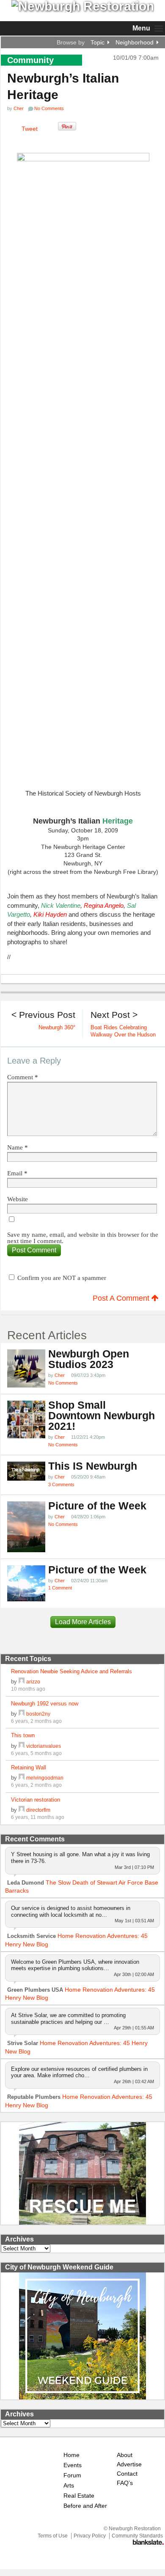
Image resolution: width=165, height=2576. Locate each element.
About (125, 2455)
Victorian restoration (36, 1800)
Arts (69, 2486)
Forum (72, 2475)
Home (71, 2455)
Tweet (30, 129)
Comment (23, 1077)
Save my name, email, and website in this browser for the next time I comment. (83, 1238)
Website (18, 1199)
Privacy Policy (90, 2536)
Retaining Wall (29, 1768)
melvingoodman (45, 1778)
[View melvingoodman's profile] (22, 1778)
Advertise (129, 2464)
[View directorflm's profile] (22, 1810)
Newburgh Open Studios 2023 (89, 1359)
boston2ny (38, 1714)
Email (17, 1173)
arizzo (33, 1682)
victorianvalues (44, 1746)
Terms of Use (53, 2536)
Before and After (85, 2506)
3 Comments (61, 1484)
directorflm (38, 1810)
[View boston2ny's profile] (22, 1714)
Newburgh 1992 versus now (45, 1704)
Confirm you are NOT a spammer (61, 1278)
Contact (127, 2474)
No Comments (63, 1383)
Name (18, 1148)
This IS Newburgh (93, 1466)
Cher (19, 108)
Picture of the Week (97, 1506)
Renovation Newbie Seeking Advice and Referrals (71, 1671)
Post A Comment (122, 1298)
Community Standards (137, 2536)
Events (73, 2465)
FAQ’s (125, 2483)
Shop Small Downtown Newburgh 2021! (102, 1416)
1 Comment (60, 1588)
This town (23, 1735)
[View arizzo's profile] (22, 1682)
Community (30, 60)
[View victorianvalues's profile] (22, 1746)
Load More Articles (83, 1622)
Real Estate (79, 2496)
